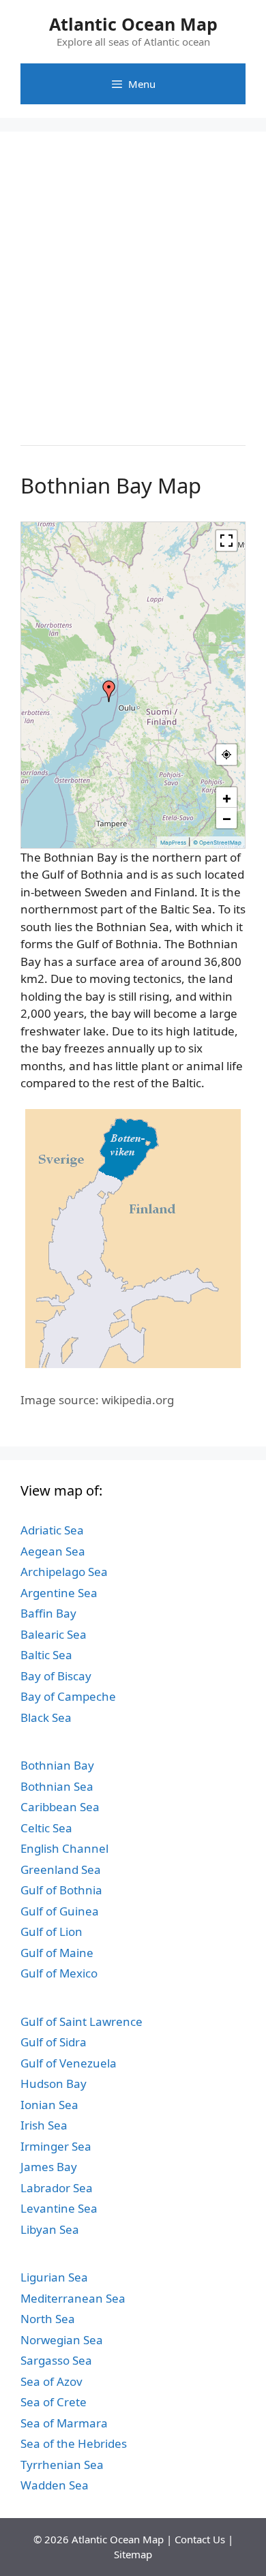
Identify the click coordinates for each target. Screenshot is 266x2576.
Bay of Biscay (56, 1676)
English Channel (64, 1848)
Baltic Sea (46, 1655)
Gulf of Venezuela (69, 2063)
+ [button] (227, 798)
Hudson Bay (54, 2083)
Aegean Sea (53, 1551)
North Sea (48, 2319)
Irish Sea (44, 2125)
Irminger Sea (56, 2146)
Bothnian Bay (57, 1765)
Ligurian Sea (54, 2277)
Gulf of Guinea (60, 1911)
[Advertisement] (133, 285)
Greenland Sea (61, 1869)
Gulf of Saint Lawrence (82, 2021)
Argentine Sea (59, 1593)
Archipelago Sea (64, 1572)
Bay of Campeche (68, 1696)
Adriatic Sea (52, 1530)
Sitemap (133, 2554)
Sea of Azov (51, 2381)
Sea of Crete (54, 2402)
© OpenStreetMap (217, 843)
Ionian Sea (49, 2105)
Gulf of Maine (57, 1953)
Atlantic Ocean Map (133, 24)
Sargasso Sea (56, 2360)
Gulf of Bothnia (61, 1890)
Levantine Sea (59, 2208)
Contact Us (200, 2539)
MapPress (173, 843)
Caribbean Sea (60, 1807)
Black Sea (46, 1717)
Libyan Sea (50, 2229)
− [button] (227, 818)
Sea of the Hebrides (74, 2443)
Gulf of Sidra (54, 2042)
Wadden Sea (55, 2485)
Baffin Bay (48, 1613)
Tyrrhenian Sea (62, 2465)
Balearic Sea (54, 1634)
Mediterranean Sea (73, 2298)
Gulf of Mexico (59, 1973)
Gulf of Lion (51, 1931)
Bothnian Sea (57, 1786)
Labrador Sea (57, 2188)
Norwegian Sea (62, 2340)
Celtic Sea (46, 1828)
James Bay (49, 2167)
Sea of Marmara (64, 2423)
